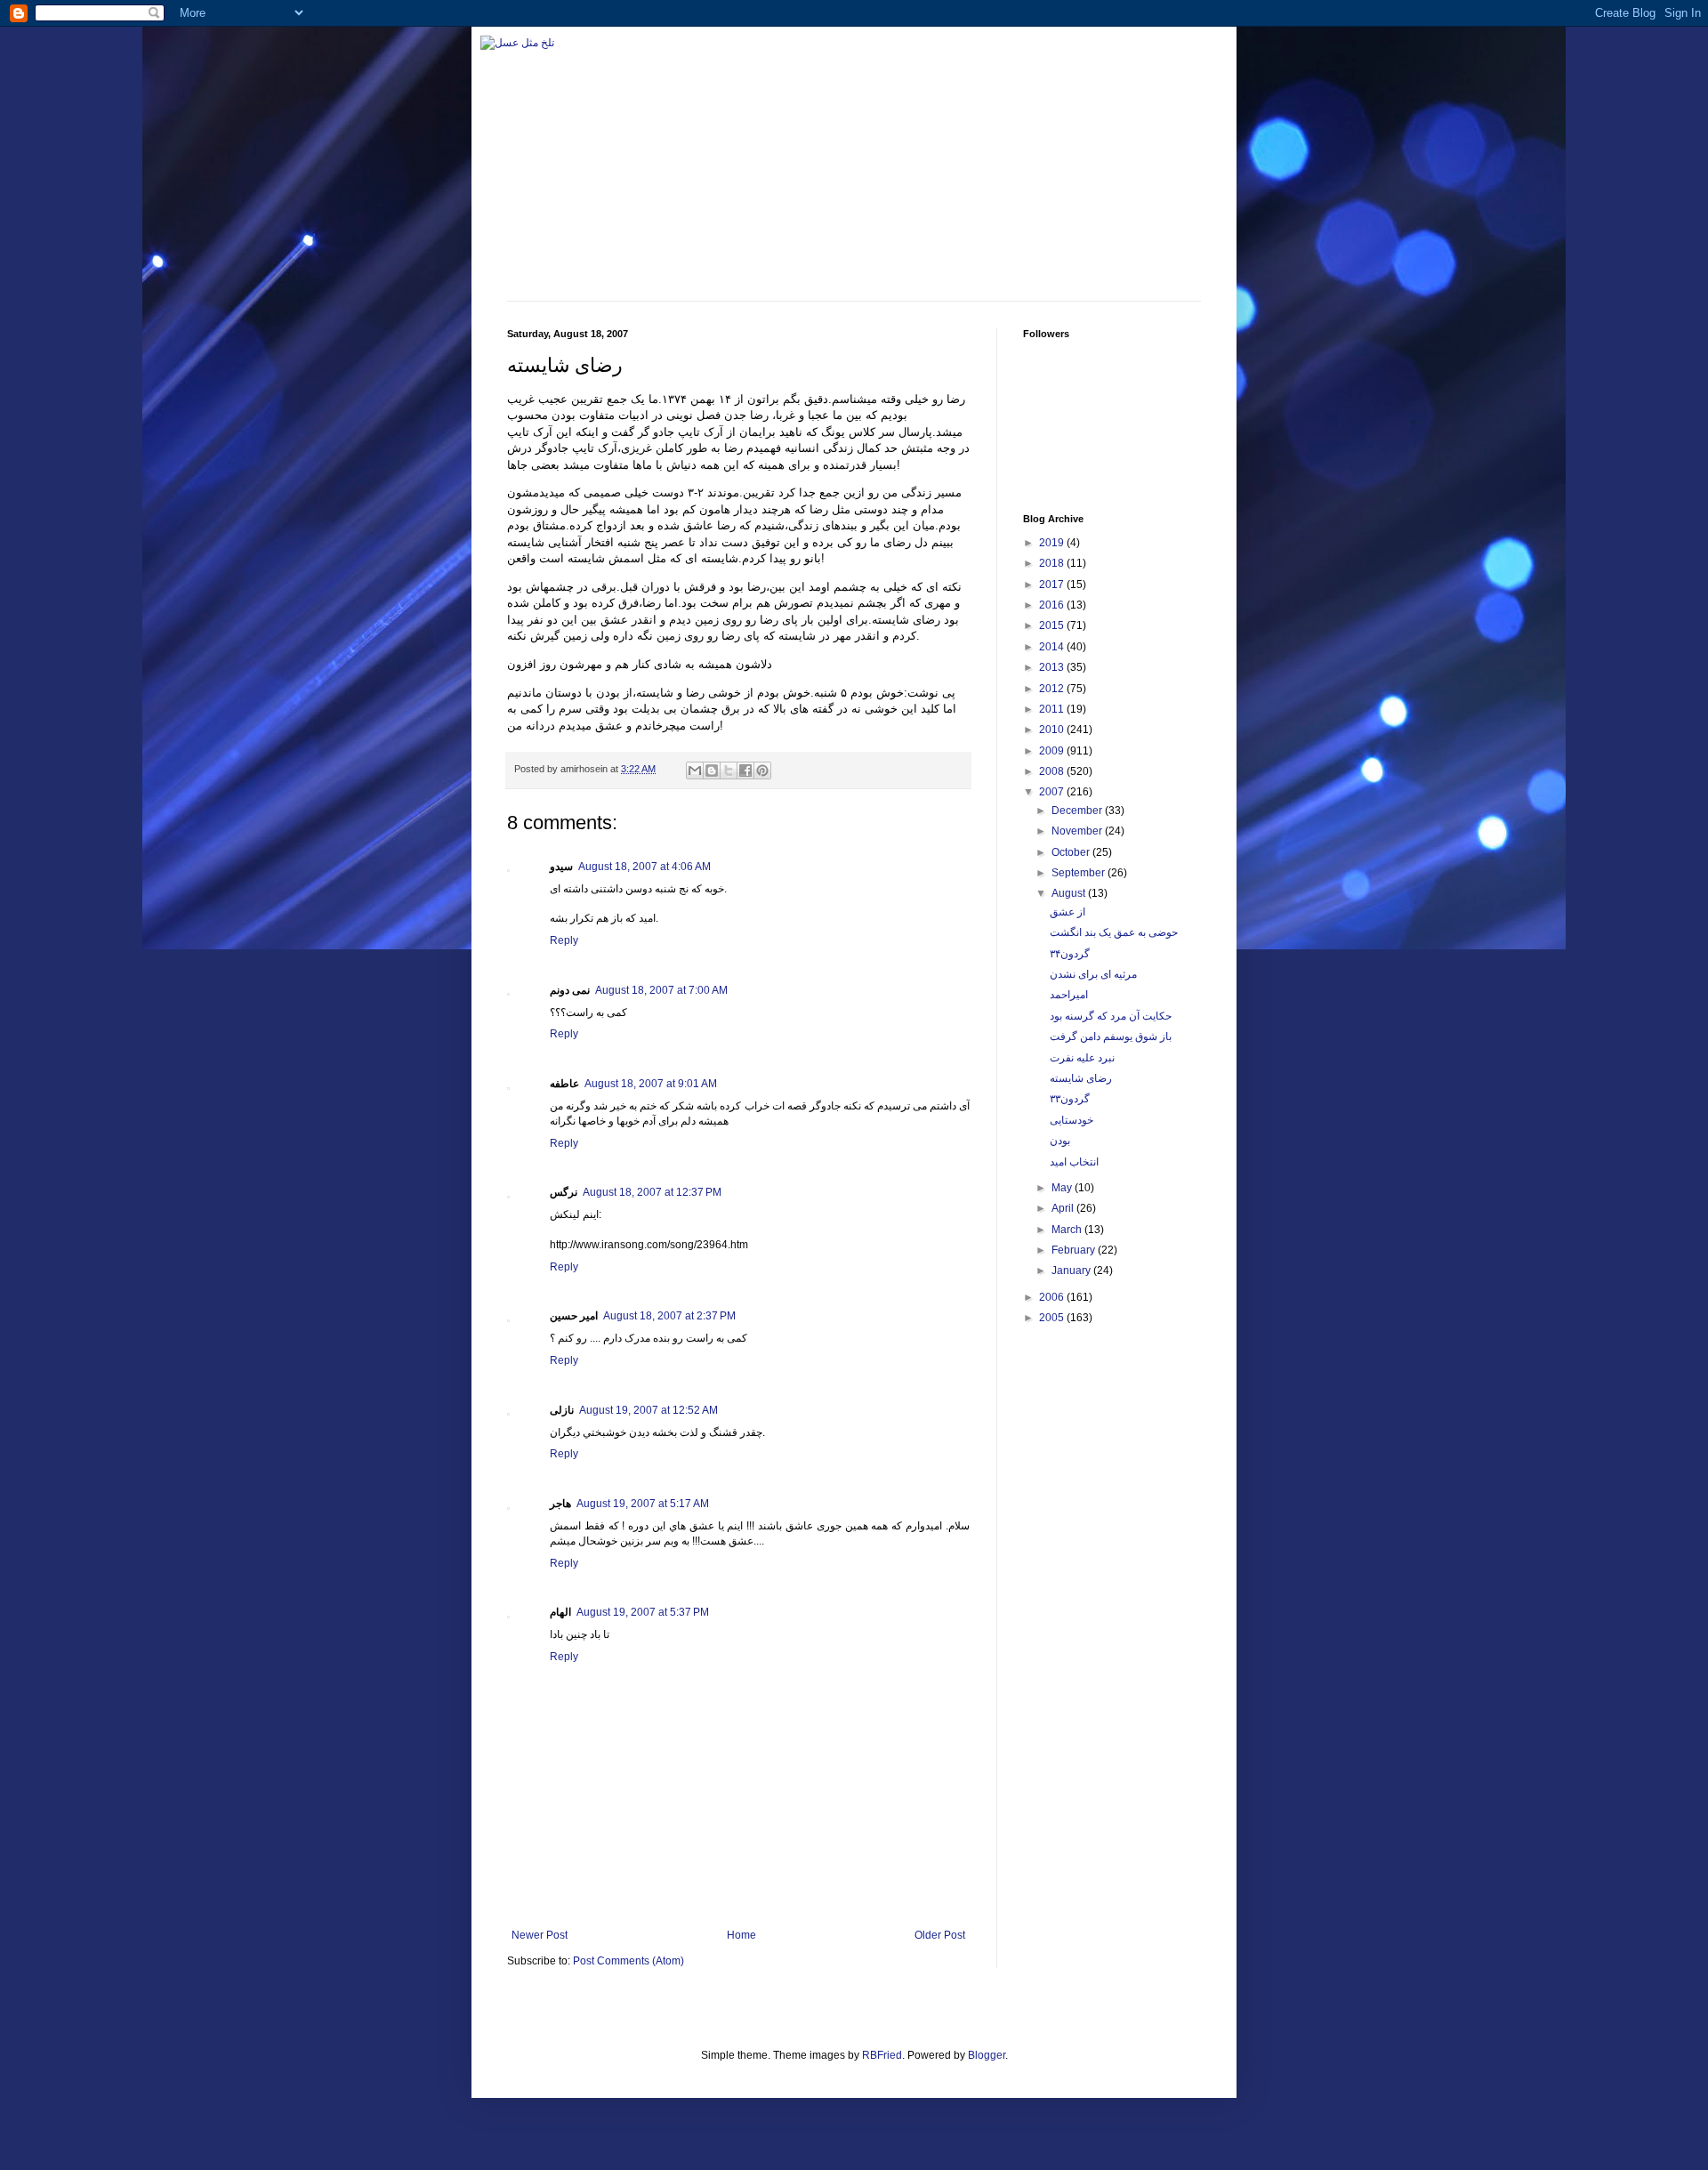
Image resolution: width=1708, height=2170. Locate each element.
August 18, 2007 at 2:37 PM (669, 1316)
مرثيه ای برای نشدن (1093, 974)
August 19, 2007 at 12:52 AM (649, 1410)
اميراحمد (1069, 995)
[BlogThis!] (712, 770)
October (1072, 852)
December (1078, 811)
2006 (1053, 1297)
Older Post (940, 1935)
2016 (1053, 605)
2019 (1053, 543)
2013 (1053, 667)
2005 (1053, 1318)
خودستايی (1072, 1120)
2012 (1053, 689)
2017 (1053, 585)
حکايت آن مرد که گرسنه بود (1111, 1016)
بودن (1060, 1141)
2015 (1053, 625)
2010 (1053, 730)
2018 (1053, 563)
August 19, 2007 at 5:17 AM (643, 1504)
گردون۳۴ (1070, 954)
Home (741, 1935)
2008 (1053, 771)
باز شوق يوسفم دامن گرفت (1111, 1037)
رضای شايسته (1081, 1078)
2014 (1053, 647)
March (1068, 1230)
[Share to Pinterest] (762, 770)
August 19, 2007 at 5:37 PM (643, 1612)
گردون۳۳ (1070, 1099)
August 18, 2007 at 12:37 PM (652, 1192)
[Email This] (695, 770)
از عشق (1067, 912)
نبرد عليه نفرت (1082, 1058)
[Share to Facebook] (745, 770)
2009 (1053, 751)
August (1070, 893)
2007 (1053, 792)
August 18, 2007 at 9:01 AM (651, 1084)
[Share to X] (729, 770)
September (1080, 873)
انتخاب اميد (1074, 1162)
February (1075, 1250)
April (1064, 1208)
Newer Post (540, 1935)
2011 (1053, 709)
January (1072, 1271)
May (1063, 1188)
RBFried (882, 2055)
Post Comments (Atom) (628, 1961)
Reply (564, 940)
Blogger (987, 2055)
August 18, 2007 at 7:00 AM (661, 990)
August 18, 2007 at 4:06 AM (645, 867)
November (1078, 831)
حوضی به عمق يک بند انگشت (1114, 932)
